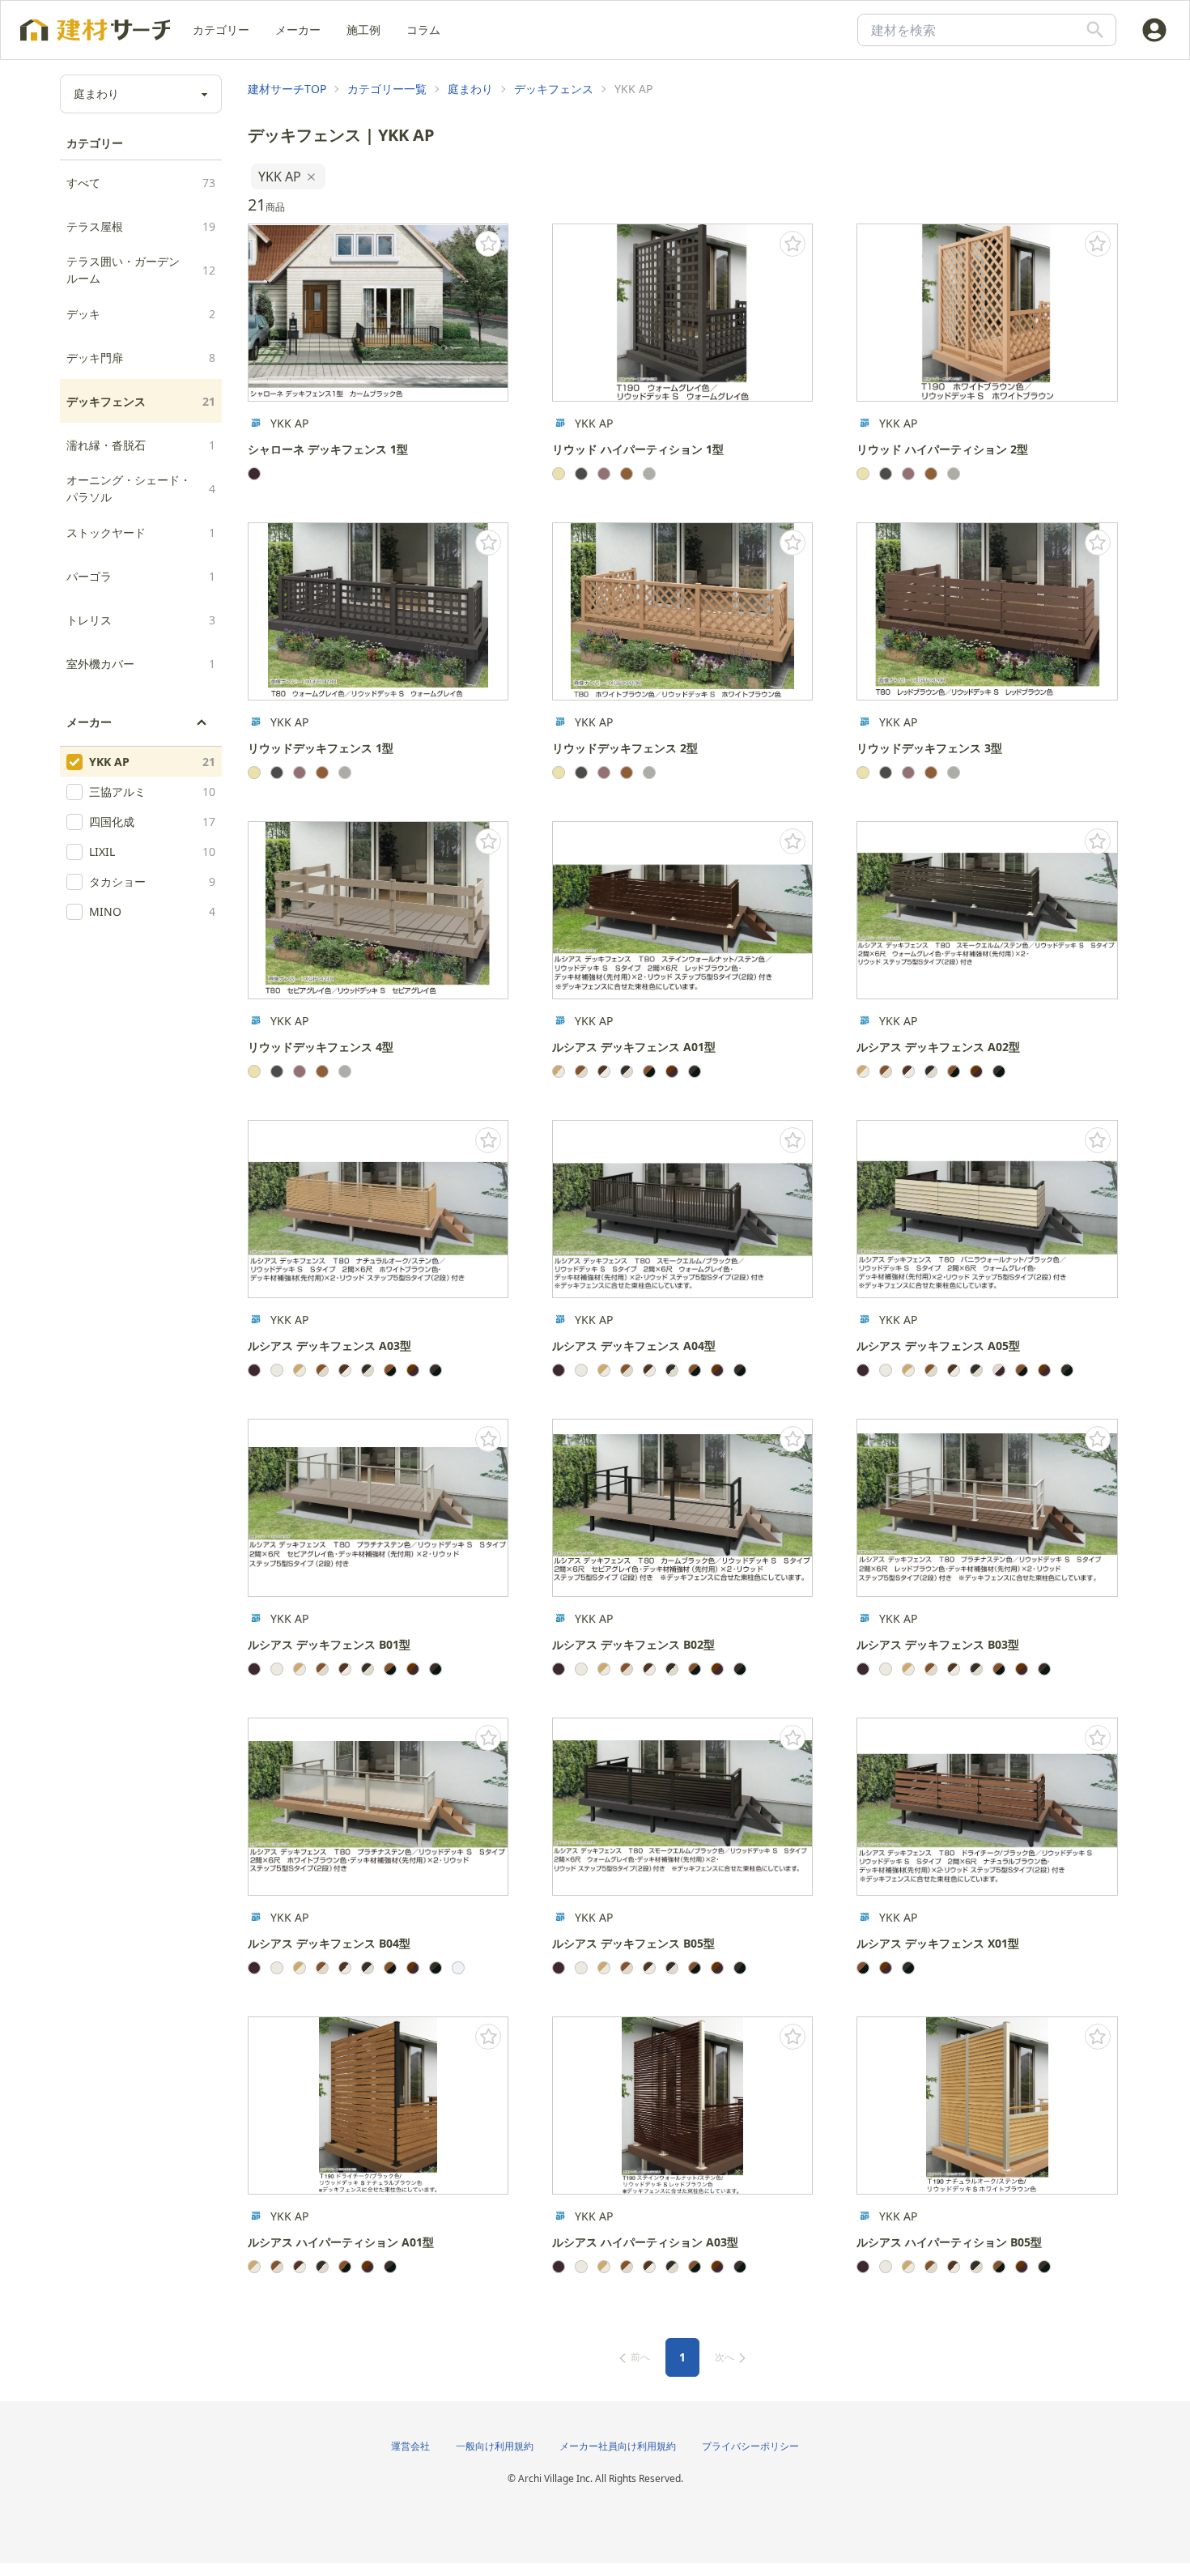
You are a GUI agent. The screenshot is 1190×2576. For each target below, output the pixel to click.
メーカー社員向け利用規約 (618, 2446)
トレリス (141, 620)
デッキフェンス (141, 401)
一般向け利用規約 (495, 2446)
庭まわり (470, 89)
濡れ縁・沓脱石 (141, 445)
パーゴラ (141, 576)
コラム (423, 30)
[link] (287, 89)
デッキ (141, 314)
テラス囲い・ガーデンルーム (141, 270)
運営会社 (410, 2446)
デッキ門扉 (141, 358)
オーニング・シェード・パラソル (141, 488)
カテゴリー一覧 (387, 89)
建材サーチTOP (287, 89)
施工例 (363, 30)
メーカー (298, 30)
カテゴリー (221, 30)
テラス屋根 (141, 226)
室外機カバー (141, 664)
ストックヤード (141, 532)
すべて (141, 183)
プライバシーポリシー (750, 2446)
